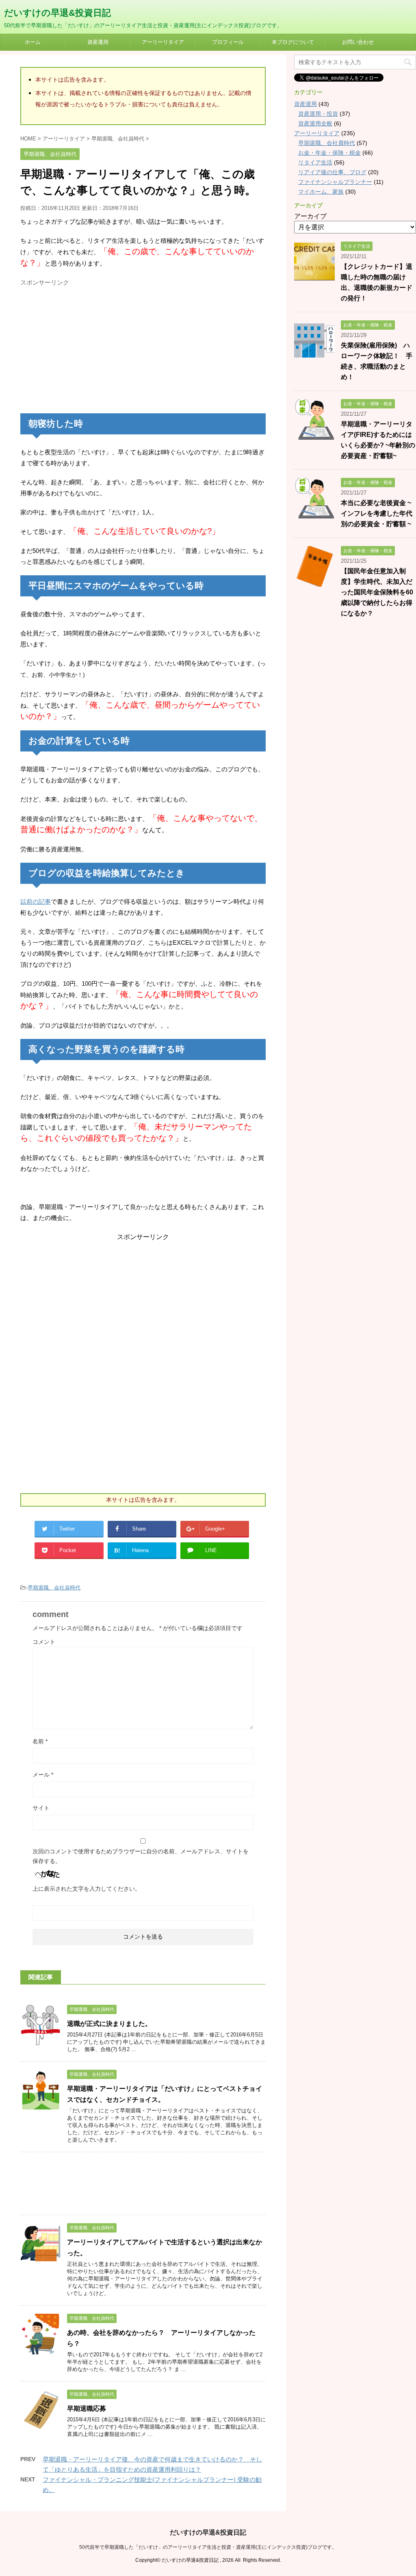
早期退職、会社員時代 (54, 1588)
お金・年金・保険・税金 (329, 153)
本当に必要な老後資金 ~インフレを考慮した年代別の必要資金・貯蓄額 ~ (377, 513)
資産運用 (98, 42)
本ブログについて (293, 42)
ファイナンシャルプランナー (335, 182)
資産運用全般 (315, 123)
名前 (40, 1741)
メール (43, 1775)
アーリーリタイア (163, 42)
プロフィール (228, 42)
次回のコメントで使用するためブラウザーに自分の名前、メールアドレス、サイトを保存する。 (141, 1856)
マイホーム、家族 (321, 192)
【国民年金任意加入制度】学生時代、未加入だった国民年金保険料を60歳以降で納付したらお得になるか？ (377, 592)
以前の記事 (36, 901)
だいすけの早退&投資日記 (57, 13)
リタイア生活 (315, 162)
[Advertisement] (89, 347)
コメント (44, 1642)
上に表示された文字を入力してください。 (87, 1889)
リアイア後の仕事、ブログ (332, 172)
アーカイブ (310, 216)
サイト (41, 1808)
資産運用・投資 (318, 114)
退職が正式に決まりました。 (109, 2024)
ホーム (33, 42)
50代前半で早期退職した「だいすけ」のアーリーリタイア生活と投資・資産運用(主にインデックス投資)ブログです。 (208, 2547)
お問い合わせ (358, 42)
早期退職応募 (87, 2409)
